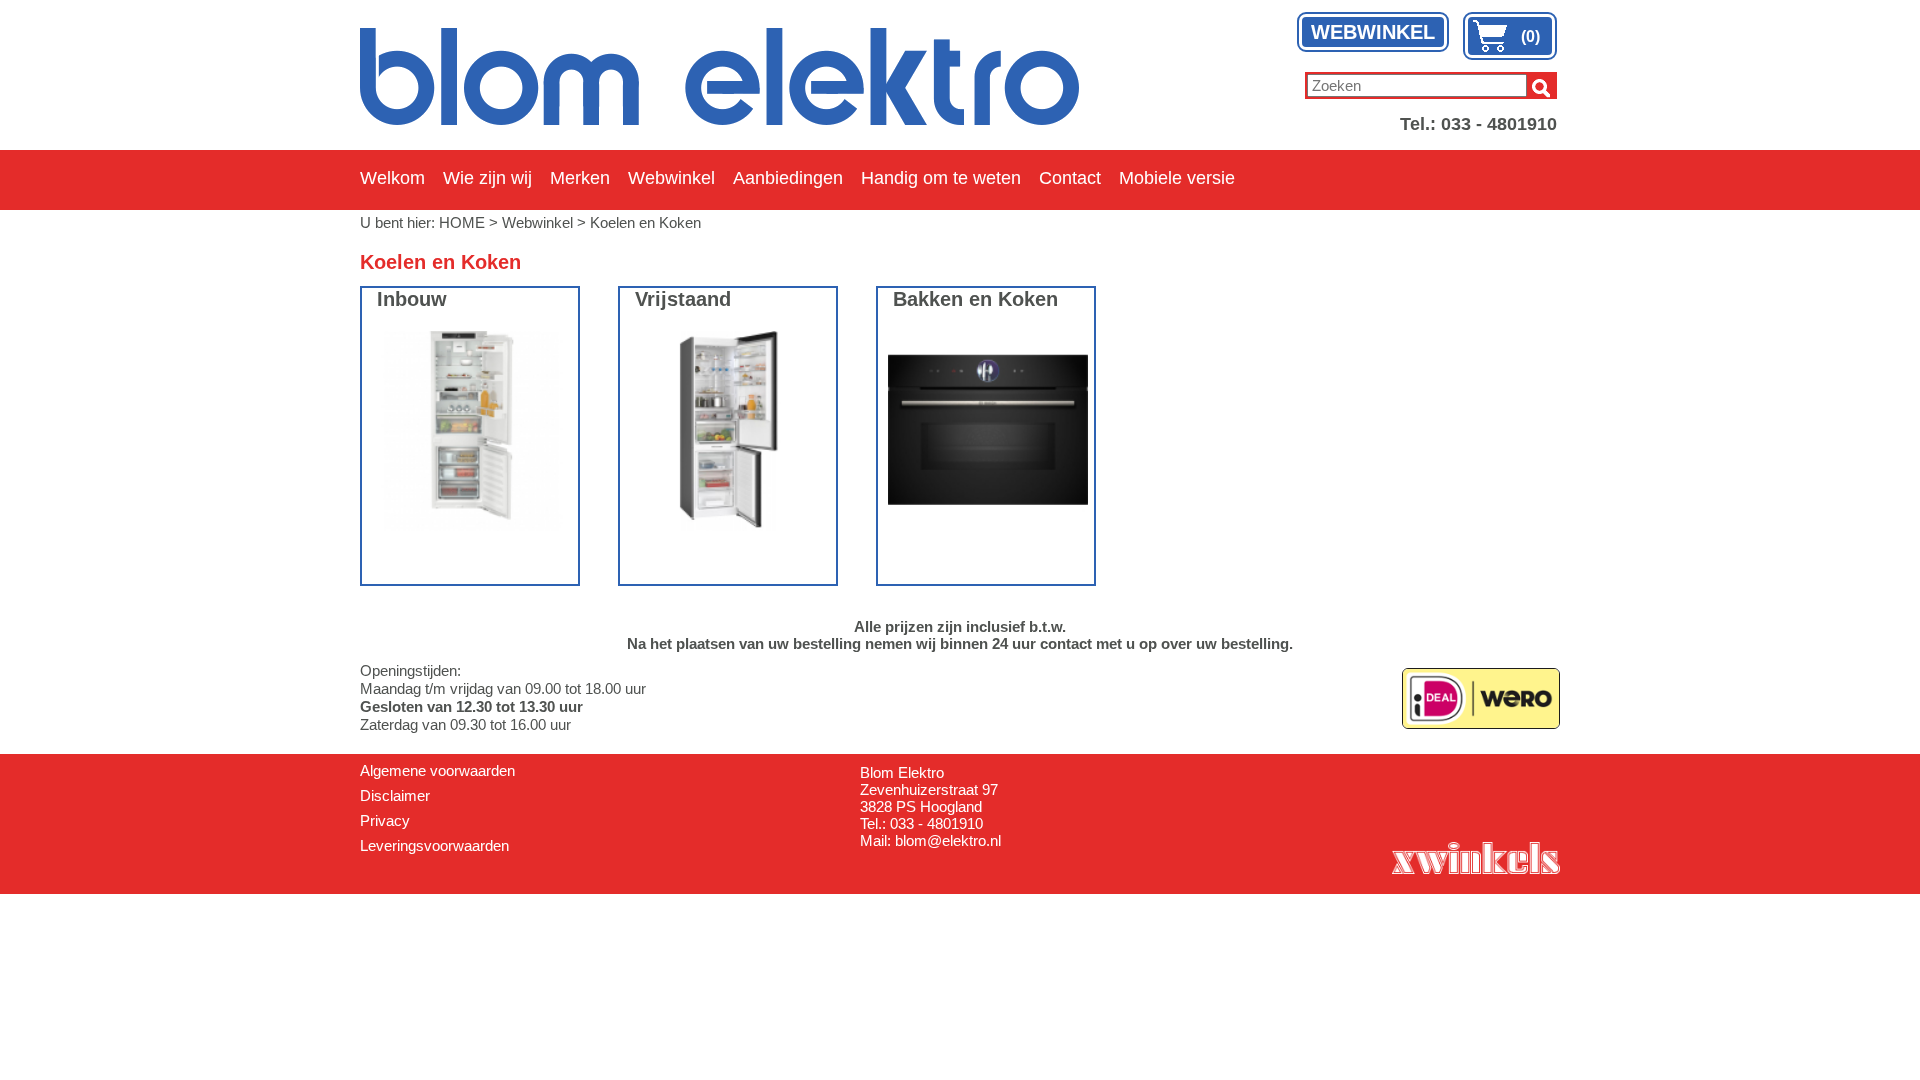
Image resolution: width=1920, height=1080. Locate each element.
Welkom (392, 178)
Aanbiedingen (788, 178)
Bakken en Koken (975, 299)
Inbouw (412, 299)
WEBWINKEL (1373, 32)
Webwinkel (671, 178)
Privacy (385, 820)
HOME (462, 222)
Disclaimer (395, 795)
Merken (580, 178)
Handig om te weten (941, 178)
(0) (1530, 36)
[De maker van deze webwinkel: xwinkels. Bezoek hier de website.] (1475, 855)
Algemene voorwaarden (437, 770)
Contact (1070, 178)
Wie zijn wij (487, 178)
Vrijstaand (683, 299)
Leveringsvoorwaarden (434, 845)
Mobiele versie (1177, 178)
